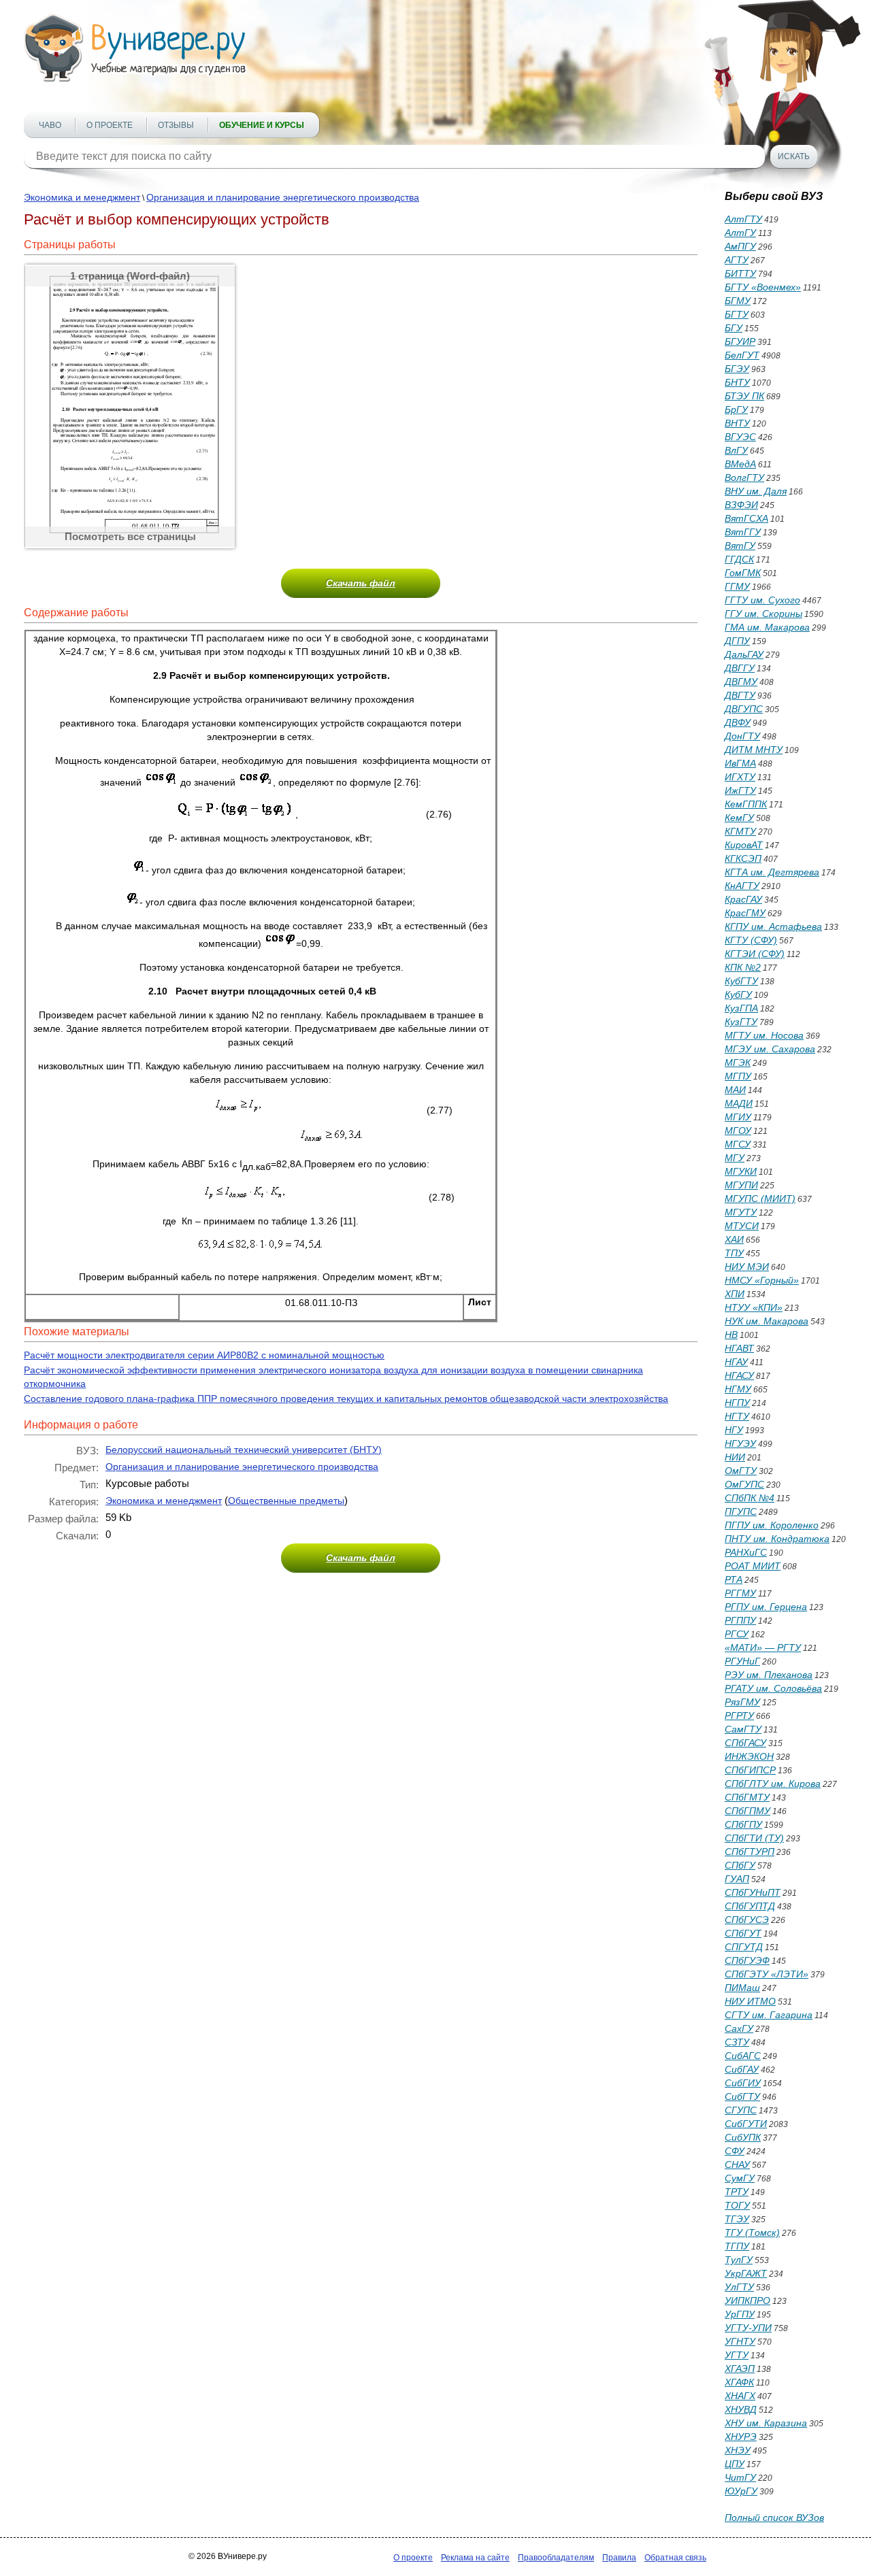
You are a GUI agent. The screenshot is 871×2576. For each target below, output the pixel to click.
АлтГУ (740, 233)
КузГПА (741, 1008)
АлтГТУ (743, 219)
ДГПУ (737, 641)
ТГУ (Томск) (752, 2232)
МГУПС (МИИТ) (760, 1199)
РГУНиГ (742, 1661)
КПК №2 (743, 967)
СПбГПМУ (747, 1811)
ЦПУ (735, 2464)
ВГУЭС (740, 437)
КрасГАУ (743, 899)
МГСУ (738, 1144)
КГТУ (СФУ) (751, 940)
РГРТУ (739, 1716)
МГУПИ (741, 1185)
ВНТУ (737, 423)
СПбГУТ (743, 1933)
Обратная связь (675, 2558)
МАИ (735, 1090)
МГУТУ (741, 1212)
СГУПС (741, 2110)
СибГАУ (742, 2069)
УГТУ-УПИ (748, 2328)
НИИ (735, 1457)
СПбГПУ (743, 1824)
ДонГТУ (742, 736)
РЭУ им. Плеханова (769, 1675)
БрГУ (736, 409)
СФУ (735, 2151)
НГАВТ (739, 1348)
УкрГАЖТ (746, 2273)
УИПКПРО (747, 2301)
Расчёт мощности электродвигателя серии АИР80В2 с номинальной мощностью (204, 1355)
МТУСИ (742, 1226)
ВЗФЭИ (741, 505)
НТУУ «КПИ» (754, 1307)
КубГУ (738, 994)
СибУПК (743, 2137)
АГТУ (737, 260)
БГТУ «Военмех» (763, 287)
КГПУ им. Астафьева (773, 926)
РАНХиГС (746, 1552)
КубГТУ (741, 981)
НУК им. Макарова (767, 1321)
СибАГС (743, 2056)
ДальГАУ (744, 654)
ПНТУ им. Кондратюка (777, 1539)
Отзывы (176, 125)
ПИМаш (742, 1988)
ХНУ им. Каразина (766, 2423)
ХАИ (734, 1239)
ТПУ (734, 1253)
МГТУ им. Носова (764, 1035)
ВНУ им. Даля (756, 491)
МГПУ (738, 1076)
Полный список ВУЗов (774, 2518)
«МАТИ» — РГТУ (763, 1647)
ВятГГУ (743, 532)
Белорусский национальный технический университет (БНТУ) (244, 1450)
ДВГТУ (740, 695)
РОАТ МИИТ (753, 1566)
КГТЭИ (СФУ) (755, 954)
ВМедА (740, 464)
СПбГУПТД (750, 1906)
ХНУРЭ (741, 2437)
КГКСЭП (743, 858)
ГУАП (737, 1879)
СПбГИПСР (750, 1770)
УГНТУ (740, 2341)
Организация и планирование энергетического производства (283, 197)
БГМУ (738, 301)
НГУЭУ (740, 1443)
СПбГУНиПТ (753, 1892)
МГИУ (738, 1117)
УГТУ (737, 2355)
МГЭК (738, 1063)
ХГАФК (739, 2382)
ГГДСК (739, 559)
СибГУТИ (746, 2124)
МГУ (735, 1158)
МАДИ (739, 1103)
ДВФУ (738, 722)
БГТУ (737, 314)
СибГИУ (743, 2083)
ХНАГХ (740, 2396)
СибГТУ (742, 2096)
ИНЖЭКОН (749, 1756)
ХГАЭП (740, 2369)
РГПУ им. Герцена (766, 1607)
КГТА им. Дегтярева (772, 872)
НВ (731, 1335)
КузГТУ (741, 1022)
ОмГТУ (741, 1471)
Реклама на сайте (475, 2558)
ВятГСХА (746, 518)
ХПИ (735, 1294)
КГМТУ (740, 831)
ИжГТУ (740, 790)
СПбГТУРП (750, 1852)
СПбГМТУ (747, 1797)
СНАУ (737, 2164)
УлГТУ (739, 2287)
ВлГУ (736, 450)
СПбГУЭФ (747, 1960)
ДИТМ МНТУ (754, 750)
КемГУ (739, 818)
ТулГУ (739, 2260)
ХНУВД (741, 2409)
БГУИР (740, 341)
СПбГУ (740, 1865)
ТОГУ (737, 2205)
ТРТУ (737, 2192)
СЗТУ (737, 2042)
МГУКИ (741, 1171)
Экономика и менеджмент (82, 197)
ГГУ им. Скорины (763, 614)
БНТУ (737, 382)
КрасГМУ (745, 913)
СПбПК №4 (750, 1498)
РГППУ (740, 1620)
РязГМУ (742, 1702)
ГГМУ (737, 586)
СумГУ (740, 2178)
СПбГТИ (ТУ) (754, 1838)
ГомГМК (743, 573)
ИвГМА (740, 763)
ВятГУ (740, 546)
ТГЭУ (737, 2219)
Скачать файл (361, 583)
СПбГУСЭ (747, 1920)
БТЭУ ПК (744, 396)
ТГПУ (737, 2246)
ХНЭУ (738, 2450)
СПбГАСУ (745, 1743)
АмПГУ (740, 246)
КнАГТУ (742, 886)
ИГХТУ (740, 777)
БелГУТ (742, 355)
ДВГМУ (741, 682)
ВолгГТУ (744, 478)
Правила (619, 2558)
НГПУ (737, 1403)
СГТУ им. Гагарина (769, 2015)
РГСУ (737, 1634)
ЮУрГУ (741, 2491)
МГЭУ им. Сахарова (770, 1049)
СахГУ (739, 2028)
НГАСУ (739, 1375)
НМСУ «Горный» (762, 1280)
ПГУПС (741, 1511)
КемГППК (746, 804)
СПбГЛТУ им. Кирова (773, 1784)
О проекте (110, 125)
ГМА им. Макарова (767, 627)
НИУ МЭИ (747, 1267)
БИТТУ (740, 273)
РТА (734, 1579)
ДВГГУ (740, 668)
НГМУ (738, 1389)
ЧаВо (50, 125)
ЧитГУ (740, 2477)
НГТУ (737, 1416)
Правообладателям (556, 2558)
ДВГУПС (744, 709)
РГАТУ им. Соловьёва (773, 1688)
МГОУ (738, 1131)
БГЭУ (737, 369)
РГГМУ (740, 1593)
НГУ (734, 1430)
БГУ (734, 328)
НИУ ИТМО (750, 2001)
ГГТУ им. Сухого (762, 600)
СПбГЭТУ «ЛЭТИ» (767, 1974)
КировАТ (744, 845)
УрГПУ (740, 2314)
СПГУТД (744, 1947)
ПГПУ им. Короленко (772, 1525)
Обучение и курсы (262, 125)
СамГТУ (743, 1729)
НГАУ (736, 1362)
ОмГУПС (744, 1484)
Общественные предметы (286, 1501)
